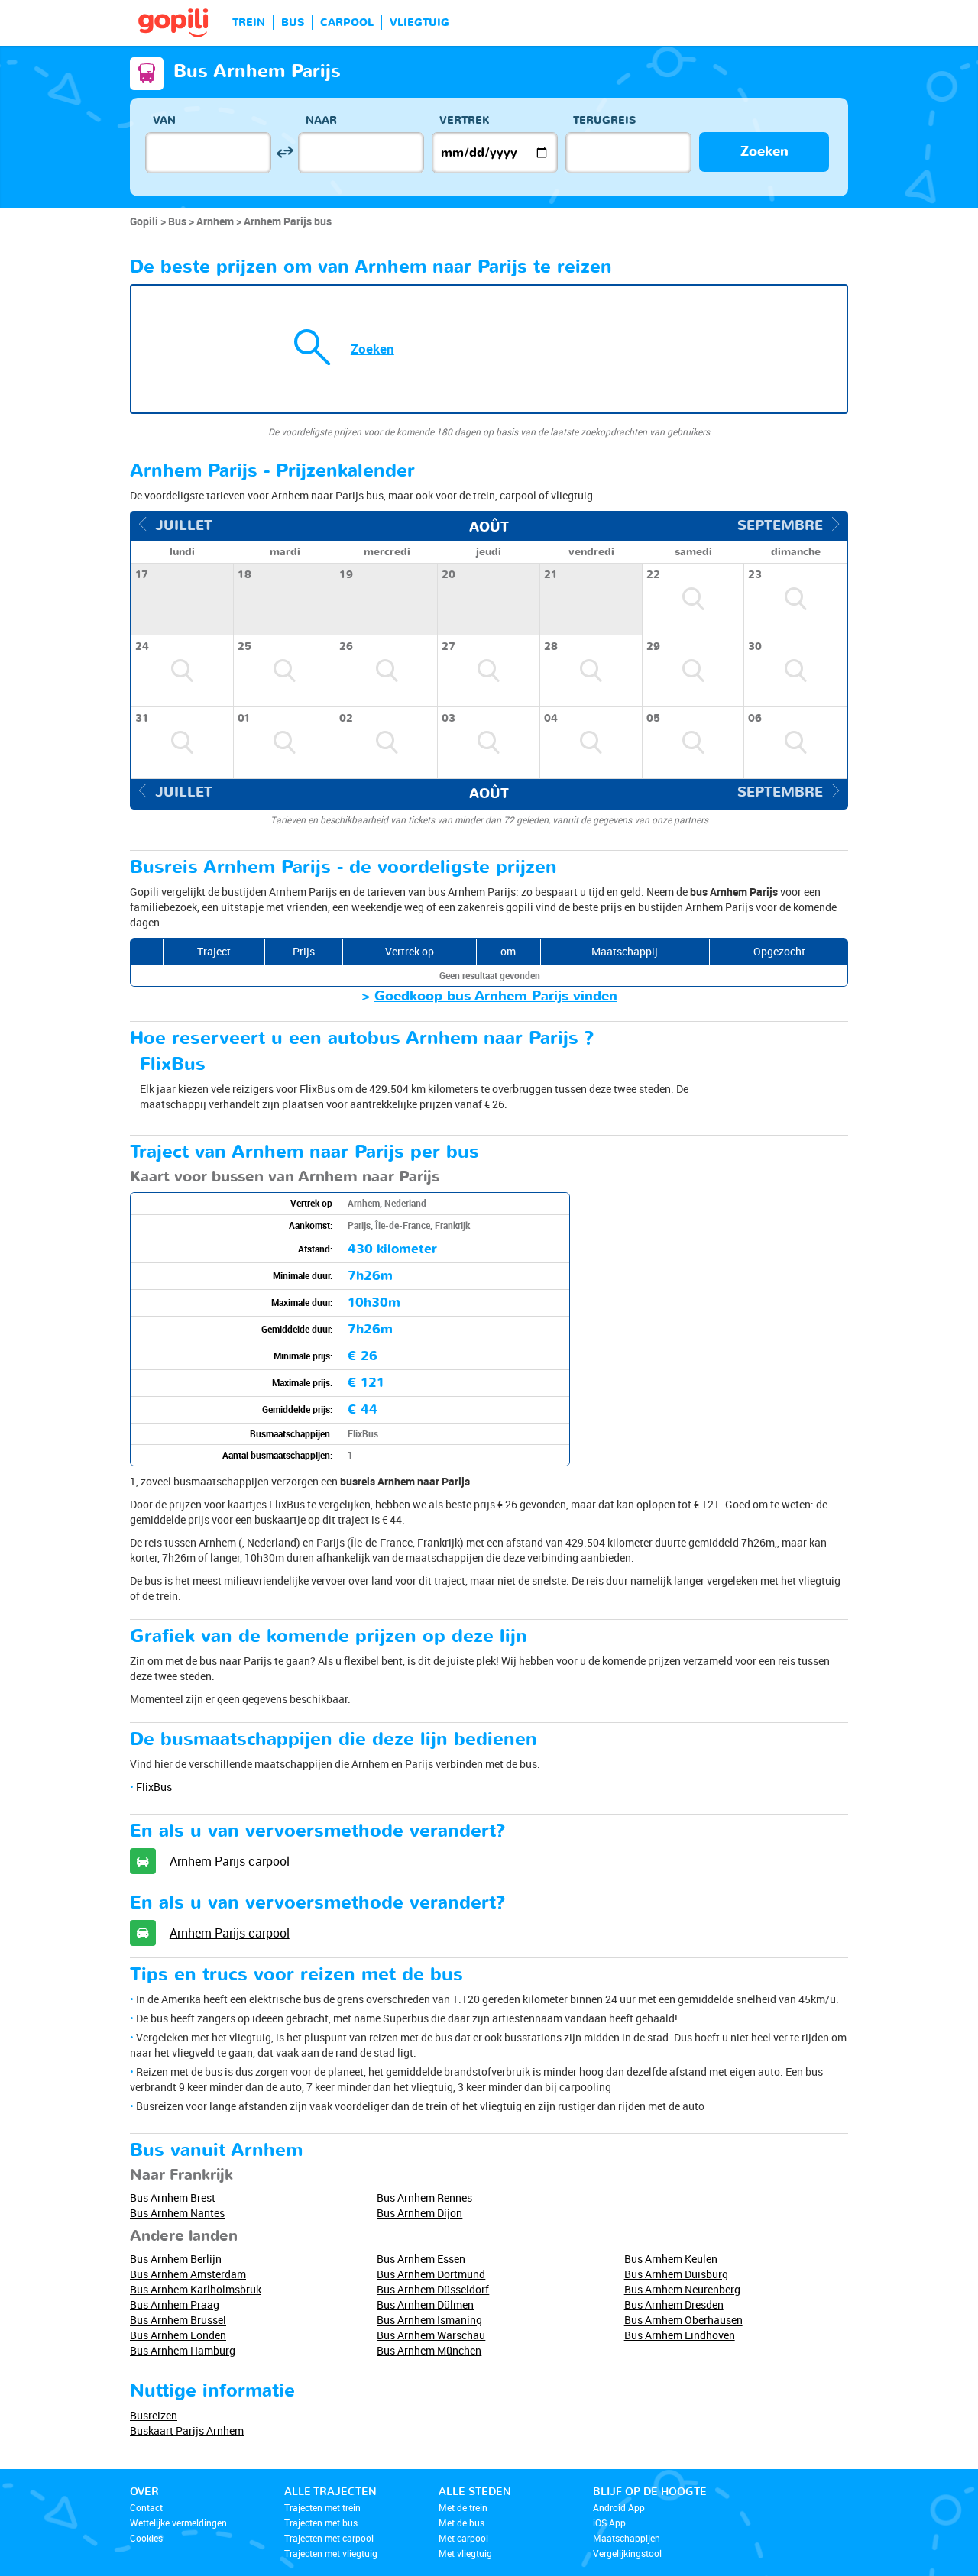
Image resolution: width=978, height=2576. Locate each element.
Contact (146, 2507)
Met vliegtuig (465, 2553)
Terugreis (604, 120)
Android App (619, 2507)
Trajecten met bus (321, 2523)
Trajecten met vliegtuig (331, 2553)
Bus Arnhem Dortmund (431, 2274)
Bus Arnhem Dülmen (425, 2305)
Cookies (146, 2538)
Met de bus (461, 2523)
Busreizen (154, 2415)
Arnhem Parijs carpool (230, 1861)
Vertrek (465, 120)
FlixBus (154, 1787)
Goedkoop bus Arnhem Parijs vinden (496, 996)
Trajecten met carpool (329, 2538)
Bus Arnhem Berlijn (176, 2259)
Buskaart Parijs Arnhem (187, 2431)
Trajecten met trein (322, 2507)
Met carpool (463, 2538)
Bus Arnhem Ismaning (429, 2320)
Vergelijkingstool (627, 2553)
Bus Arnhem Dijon (419, 2213)
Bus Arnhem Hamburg (183, 2350)
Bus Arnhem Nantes (177, 2213)
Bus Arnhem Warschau (431, 2335)
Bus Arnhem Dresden (674, 2305)
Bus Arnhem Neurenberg (682, 2289)
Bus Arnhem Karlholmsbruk (196, 2289)
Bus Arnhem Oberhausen (683, 2320)
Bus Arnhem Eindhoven (680, 2335)
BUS (293, 23)
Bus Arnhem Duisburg (676, 2274)
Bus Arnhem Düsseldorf (433, 2289)
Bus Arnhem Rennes (424, 2198)
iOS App (609, 2523)
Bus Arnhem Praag (175, 2305)
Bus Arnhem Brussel (178, 2320)
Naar (321, 120)
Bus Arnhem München (429, 2350)
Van (164, 120)
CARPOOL (347, 23)
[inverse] (285, 152)
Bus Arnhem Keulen (671, 2259)
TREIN (249, 23)
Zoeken (764, 152)
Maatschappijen (627, 2538)
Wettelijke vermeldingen (178, 2523)
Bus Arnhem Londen (178, 2335)
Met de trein (463, 2507)
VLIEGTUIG (419, 23)
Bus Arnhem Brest (173, 2198)
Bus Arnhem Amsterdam (188, 2274)
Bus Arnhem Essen (421, 2259)
